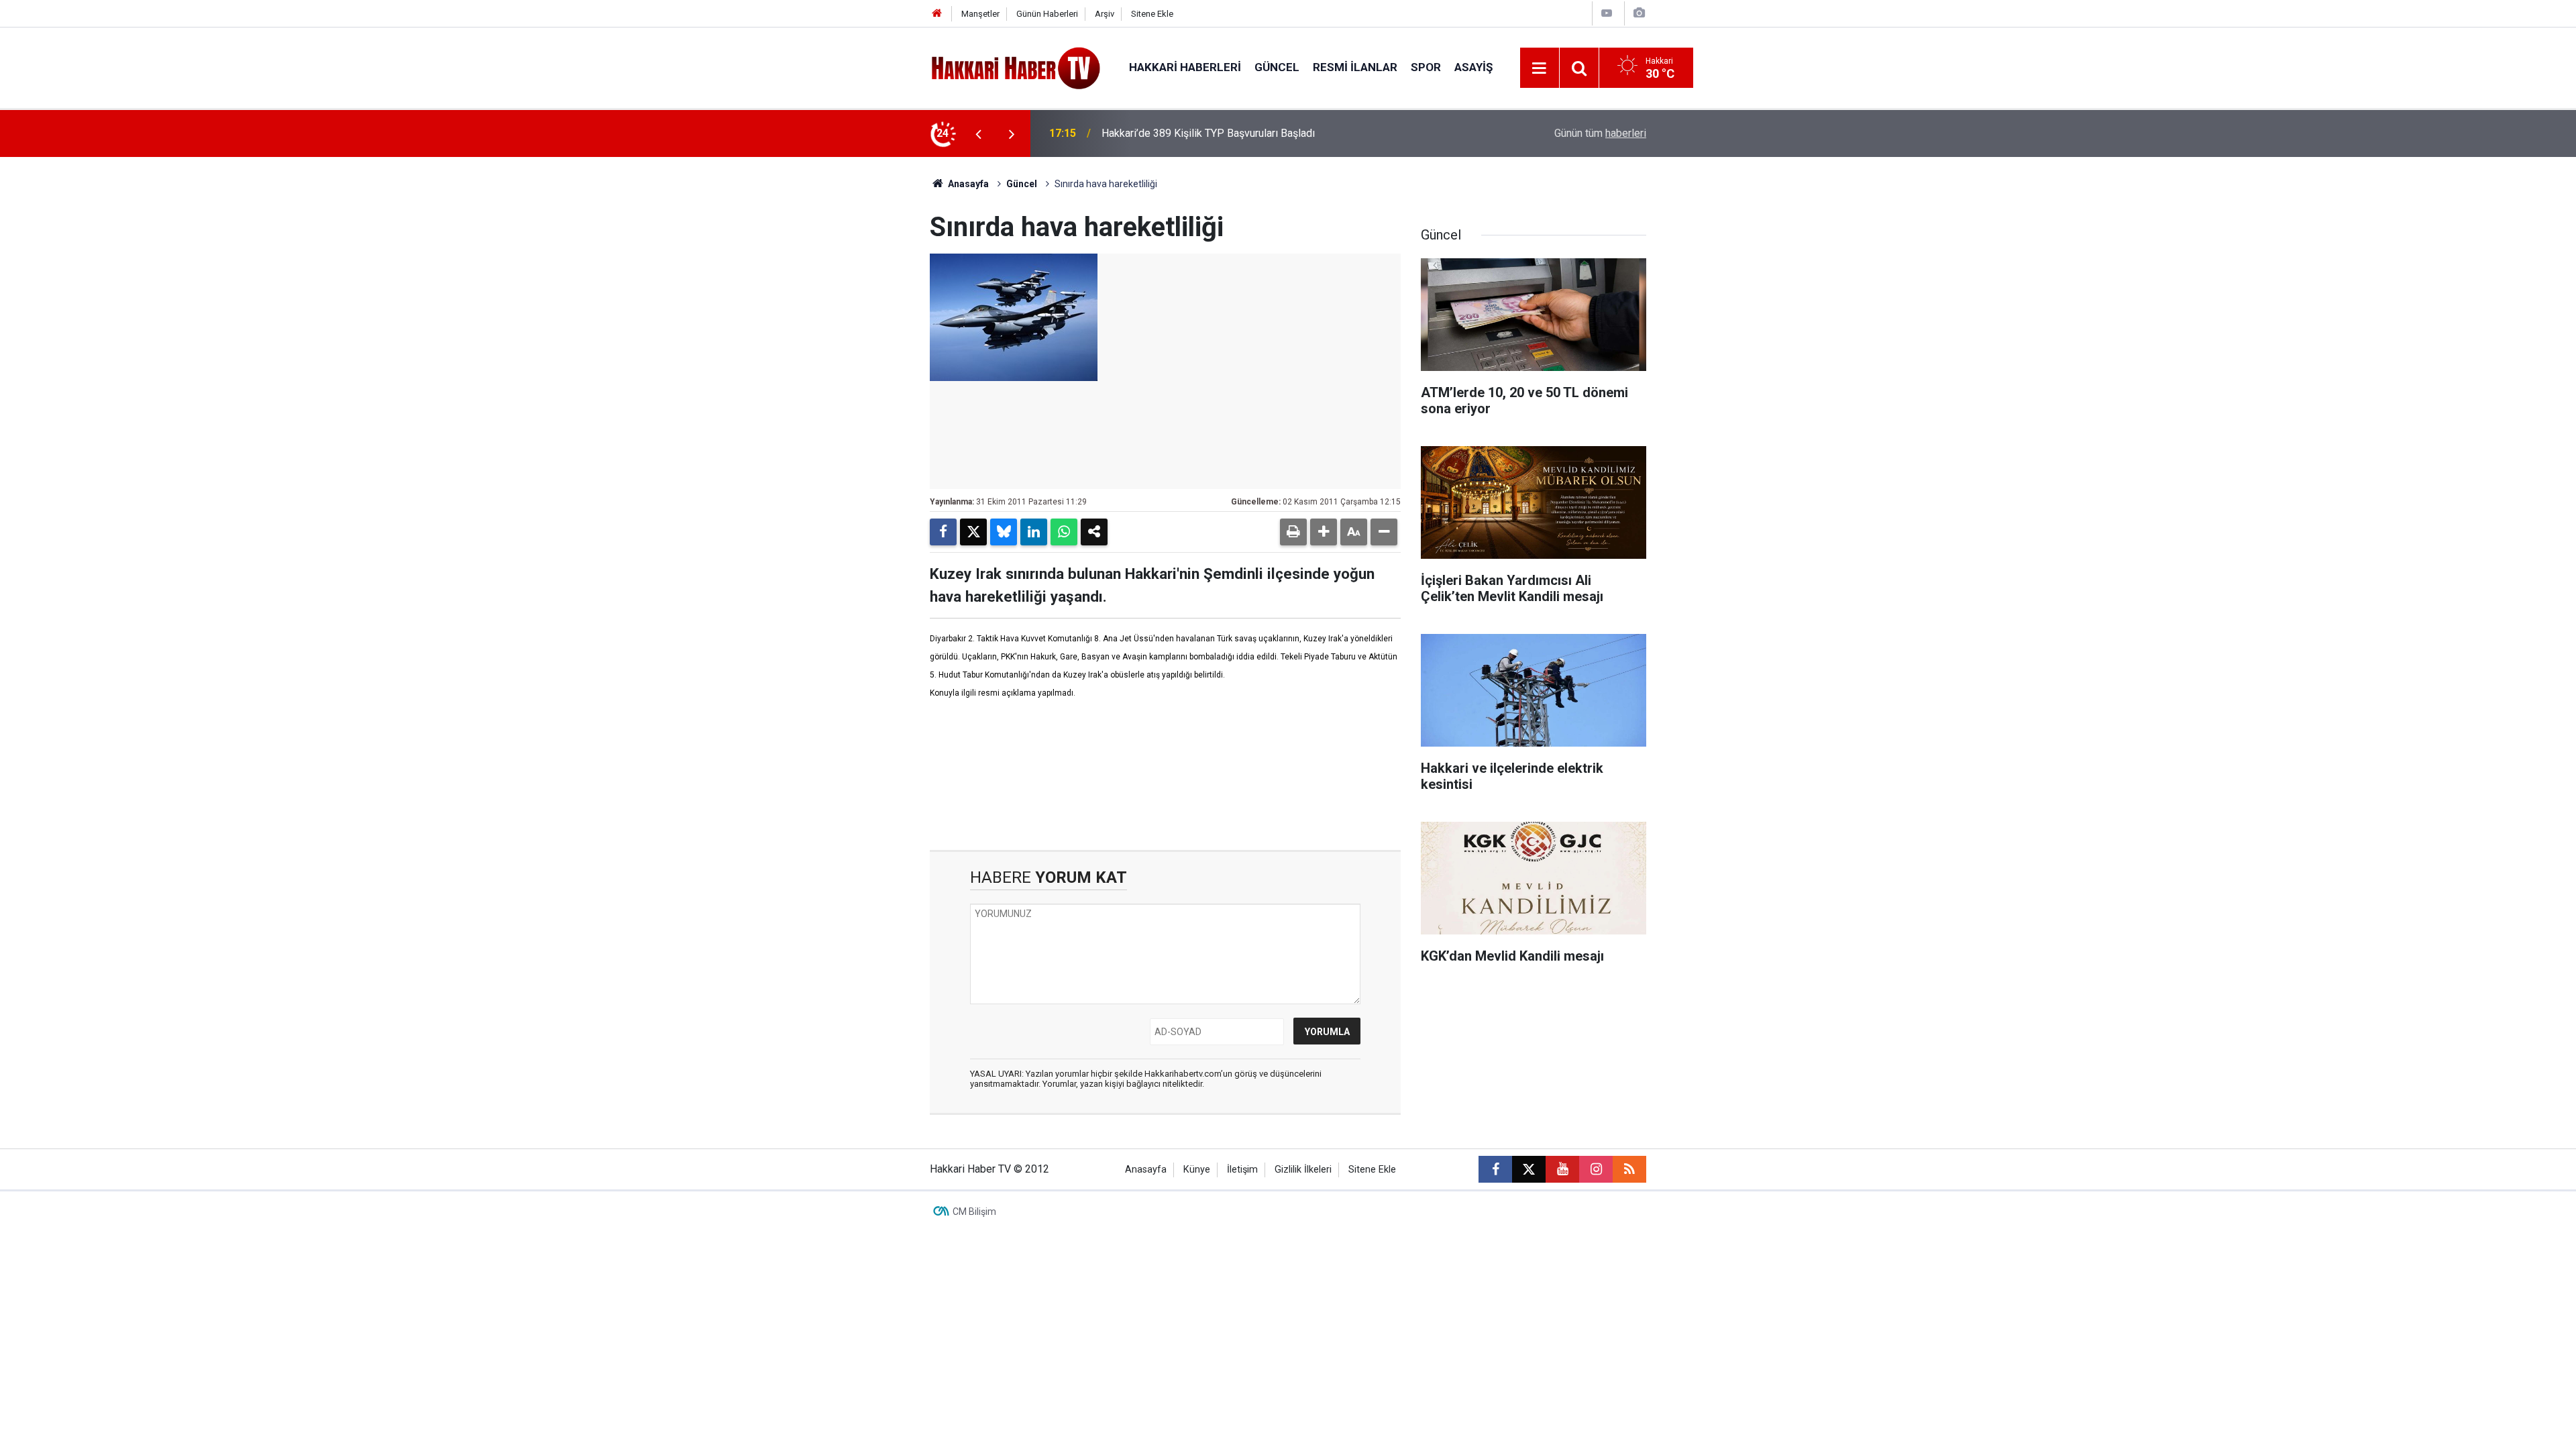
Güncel (1277, 67)
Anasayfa (967, 184)
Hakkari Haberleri (1185, 67)
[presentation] (978, 133)
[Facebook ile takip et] (1495, 1169)
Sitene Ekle (1152, 14)
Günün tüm (1600, 133)
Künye (1197, 1170)
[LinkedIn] (1034, 532)
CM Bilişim (974, 1212)
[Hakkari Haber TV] (1016, 67)
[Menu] (1540, 68)
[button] (1324, 532)
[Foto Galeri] (1639, 13)
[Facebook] (943, 532)
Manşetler (980, 14)
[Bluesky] (1004, 532)
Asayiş (1473, 67)
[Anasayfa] (937, 14)
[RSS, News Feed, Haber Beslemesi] (1629, 1169)
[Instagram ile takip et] (1596, 1169)
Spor (1426, 67)
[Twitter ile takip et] (1529, 1169)
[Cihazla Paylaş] (1094, 532)
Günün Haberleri (1047, 14)
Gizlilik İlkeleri (1303, 1170)
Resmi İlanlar (1355, 67)
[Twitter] (973, 532)
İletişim (1242, 1170)
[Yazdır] (1293, 532)
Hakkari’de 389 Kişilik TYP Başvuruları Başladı (1208, 133)
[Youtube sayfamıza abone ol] (1562, 1169)
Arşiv (1105, 14)
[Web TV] (1607, 13)
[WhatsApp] (1064, 532)
